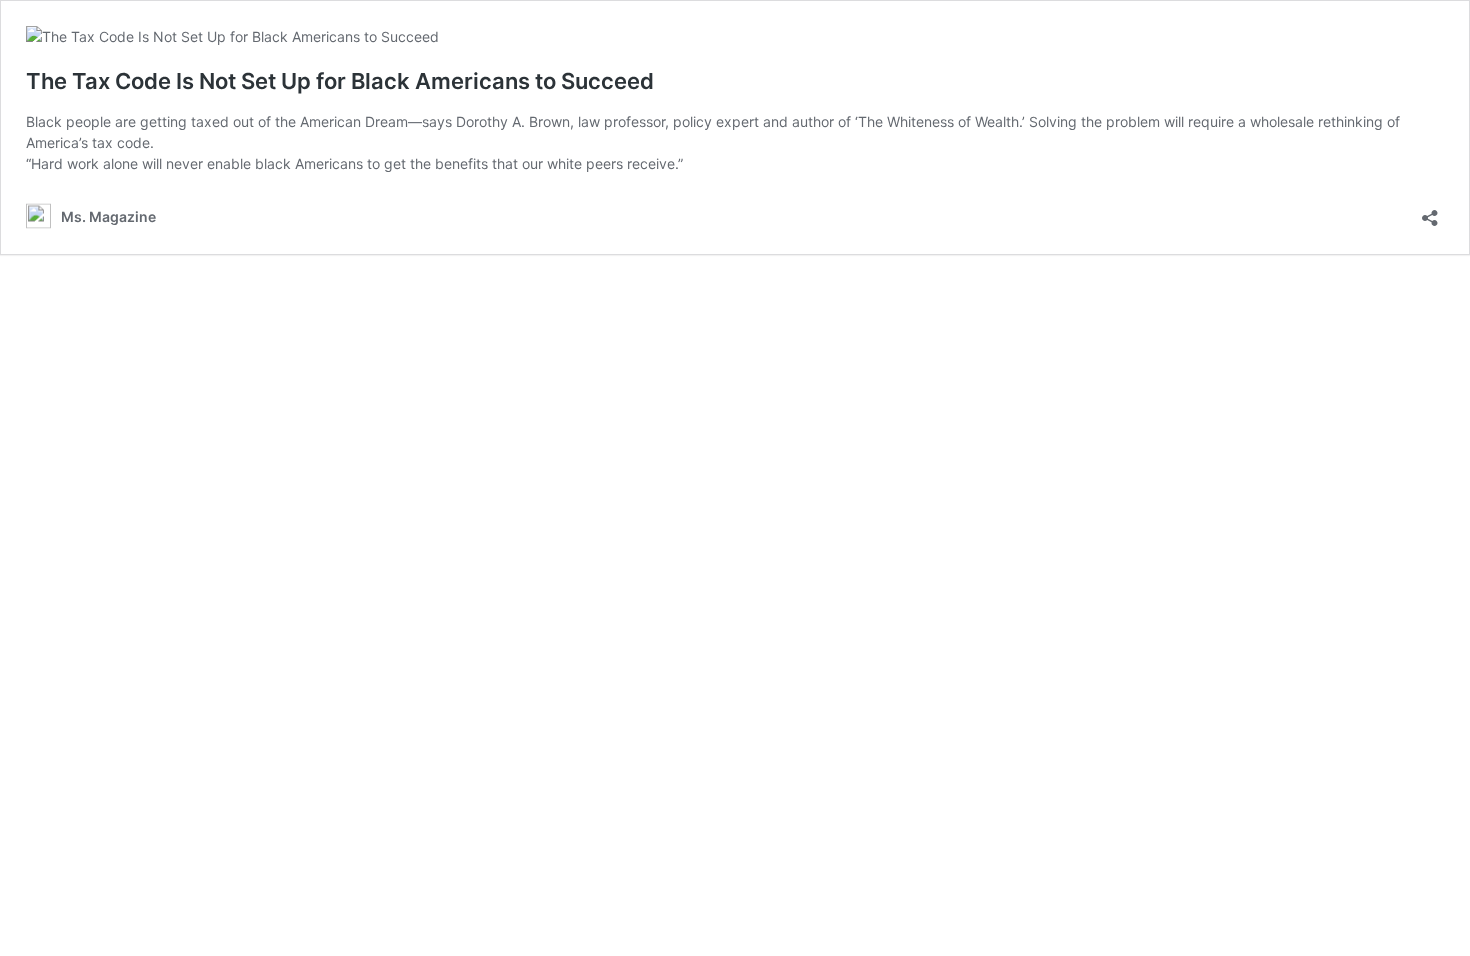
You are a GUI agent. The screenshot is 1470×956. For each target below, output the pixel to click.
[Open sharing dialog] (1430, 211)
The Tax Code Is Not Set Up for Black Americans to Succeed (340, 81)
